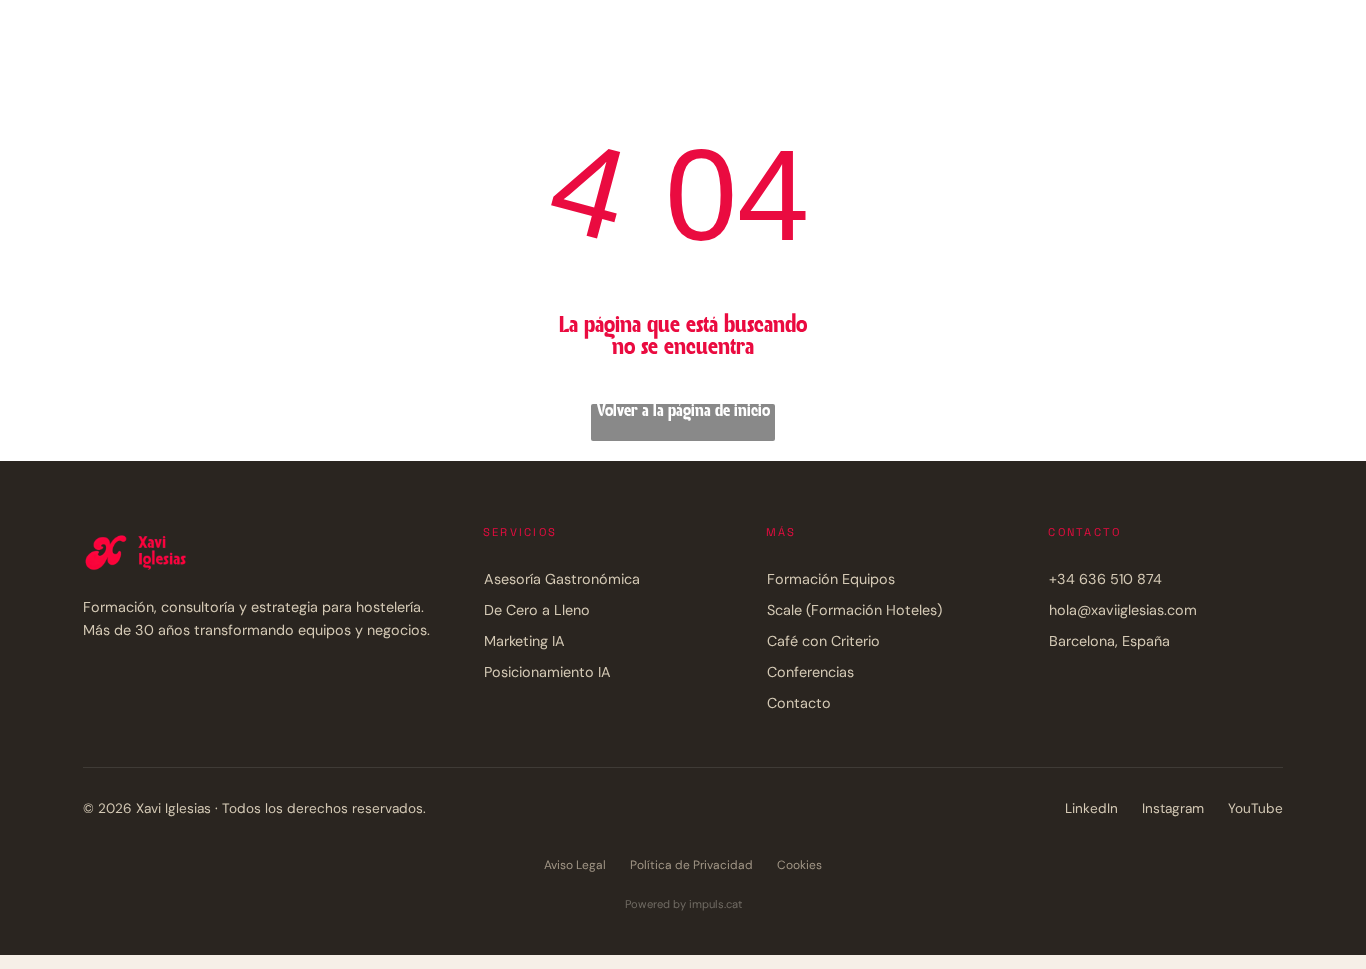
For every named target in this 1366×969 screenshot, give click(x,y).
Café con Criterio (823, 641)
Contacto (799, 703)
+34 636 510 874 (1105, 579)
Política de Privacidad (691, 865)
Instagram (1173, 808)
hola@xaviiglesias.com (1123, 610)
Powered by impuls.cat (683, 904)
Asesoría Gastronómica (562, 579)
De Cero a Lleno (537, 610)
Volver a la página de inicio (683, 412)
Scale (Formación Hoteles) (854, 610)
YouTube (1255, 808)
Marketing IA (524, 641)
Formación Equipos (831, 579)
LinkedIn (1091, 808)
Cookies (799, 865)
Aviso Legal (575, 865)
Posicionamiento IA (547, 672)
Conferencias (810, 672)
